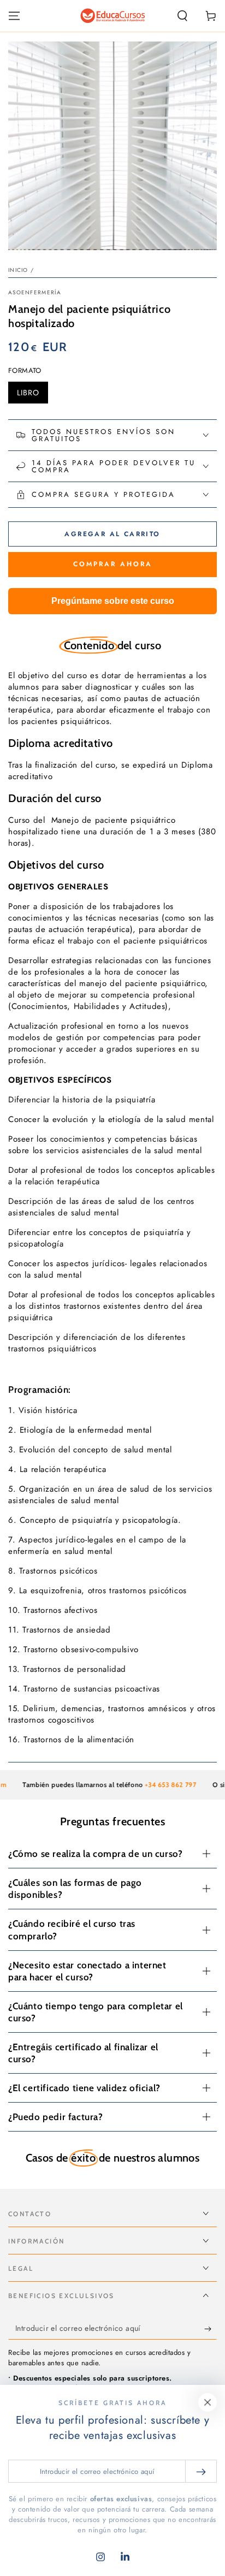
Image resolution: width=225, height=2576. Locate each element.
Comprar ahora (113, 564)
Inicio (18, 270)
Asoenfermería (35, 293)
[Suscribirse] (211, 2329)
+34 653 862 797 (157, 1785)
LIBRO (32, 395)
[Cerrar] (208, 2402)
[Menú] (14, 16)
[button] (182, 16)
